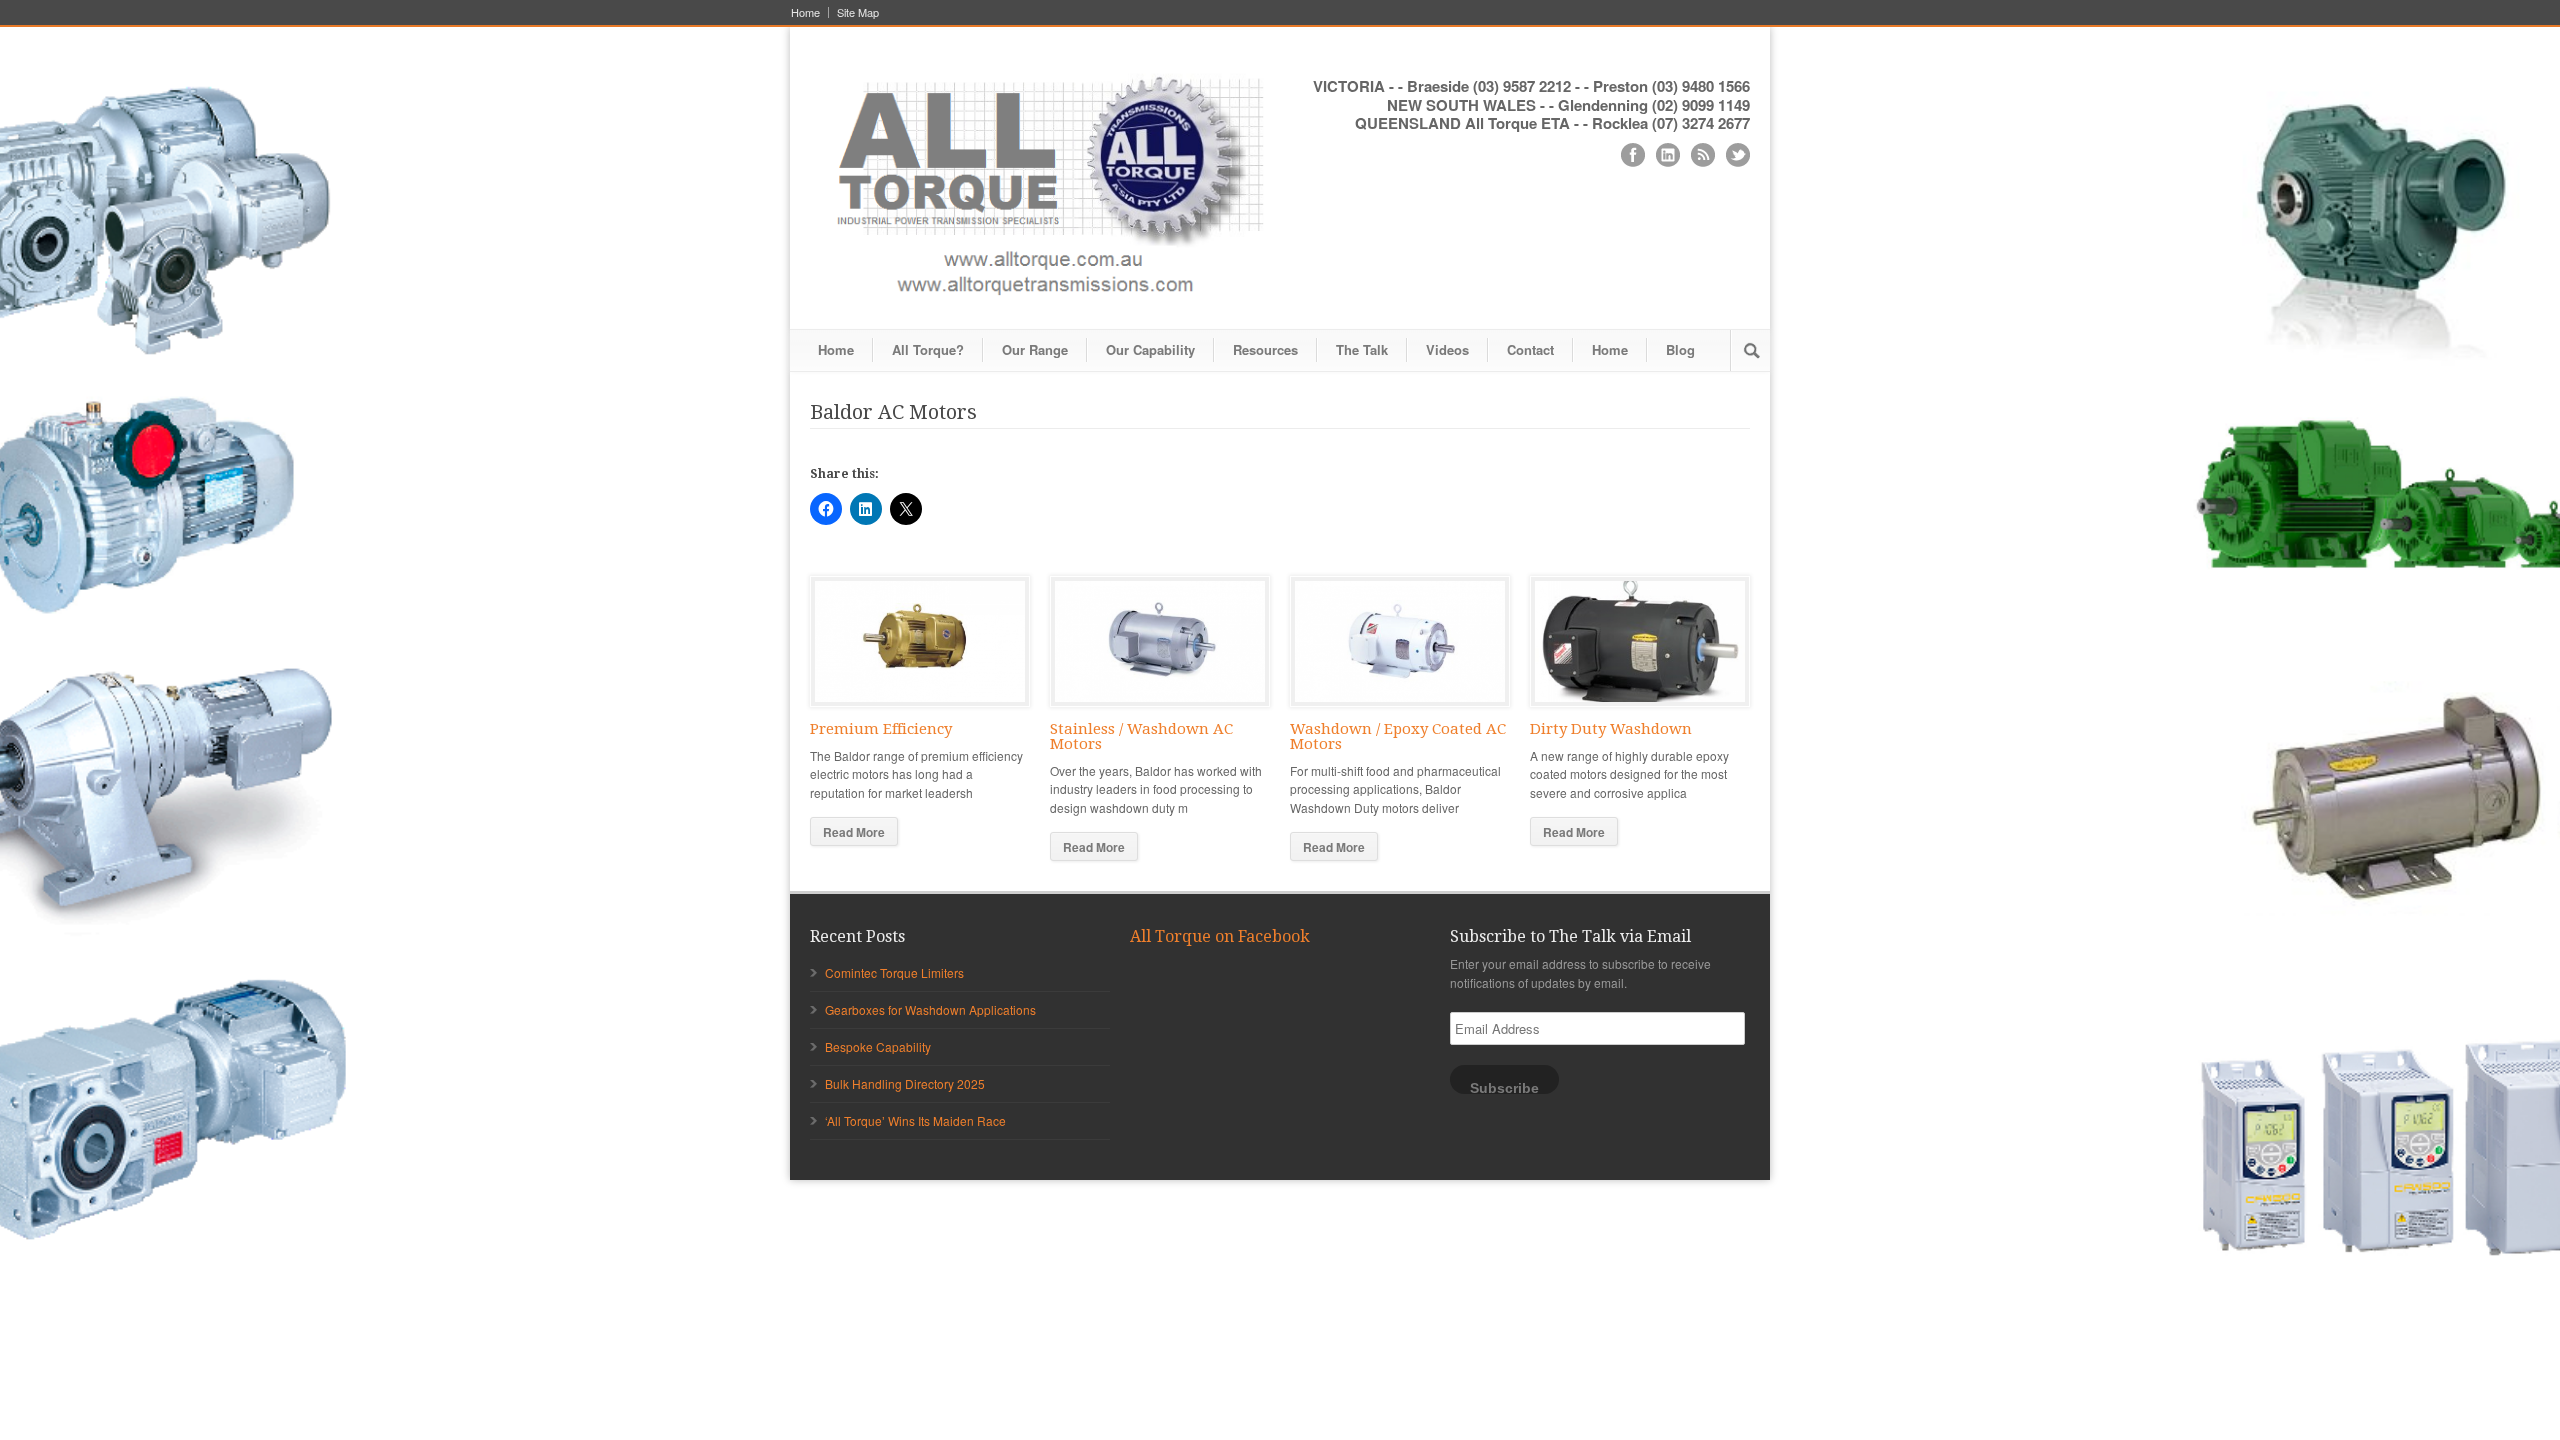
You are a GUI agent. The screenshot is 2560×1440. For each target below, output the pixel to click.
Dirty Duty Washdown (1611, 729)
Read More (854, 832)
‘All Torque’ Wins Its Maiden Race (915, 1120)
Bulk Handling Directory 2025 (905, 1083)
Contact (1530, 349)
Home (805, 12)
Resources (1265, 349)
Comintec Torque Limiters (894, 972)
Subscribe (1504, 1087)
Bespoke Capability (878, 1046)
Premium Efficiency (881, 729)
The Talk (1362, 349)
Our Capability (1150, 349)
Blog (1680, 349)
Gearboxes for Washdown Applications (930, 1009)
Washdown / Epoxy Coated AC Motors (1398, 736)
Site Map (858, 12)
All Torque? (928, 349)
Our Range (1035, 349)
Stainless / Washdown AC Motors (1141, 736)
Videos (1447, 349)
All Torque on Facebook (1220, 936)
